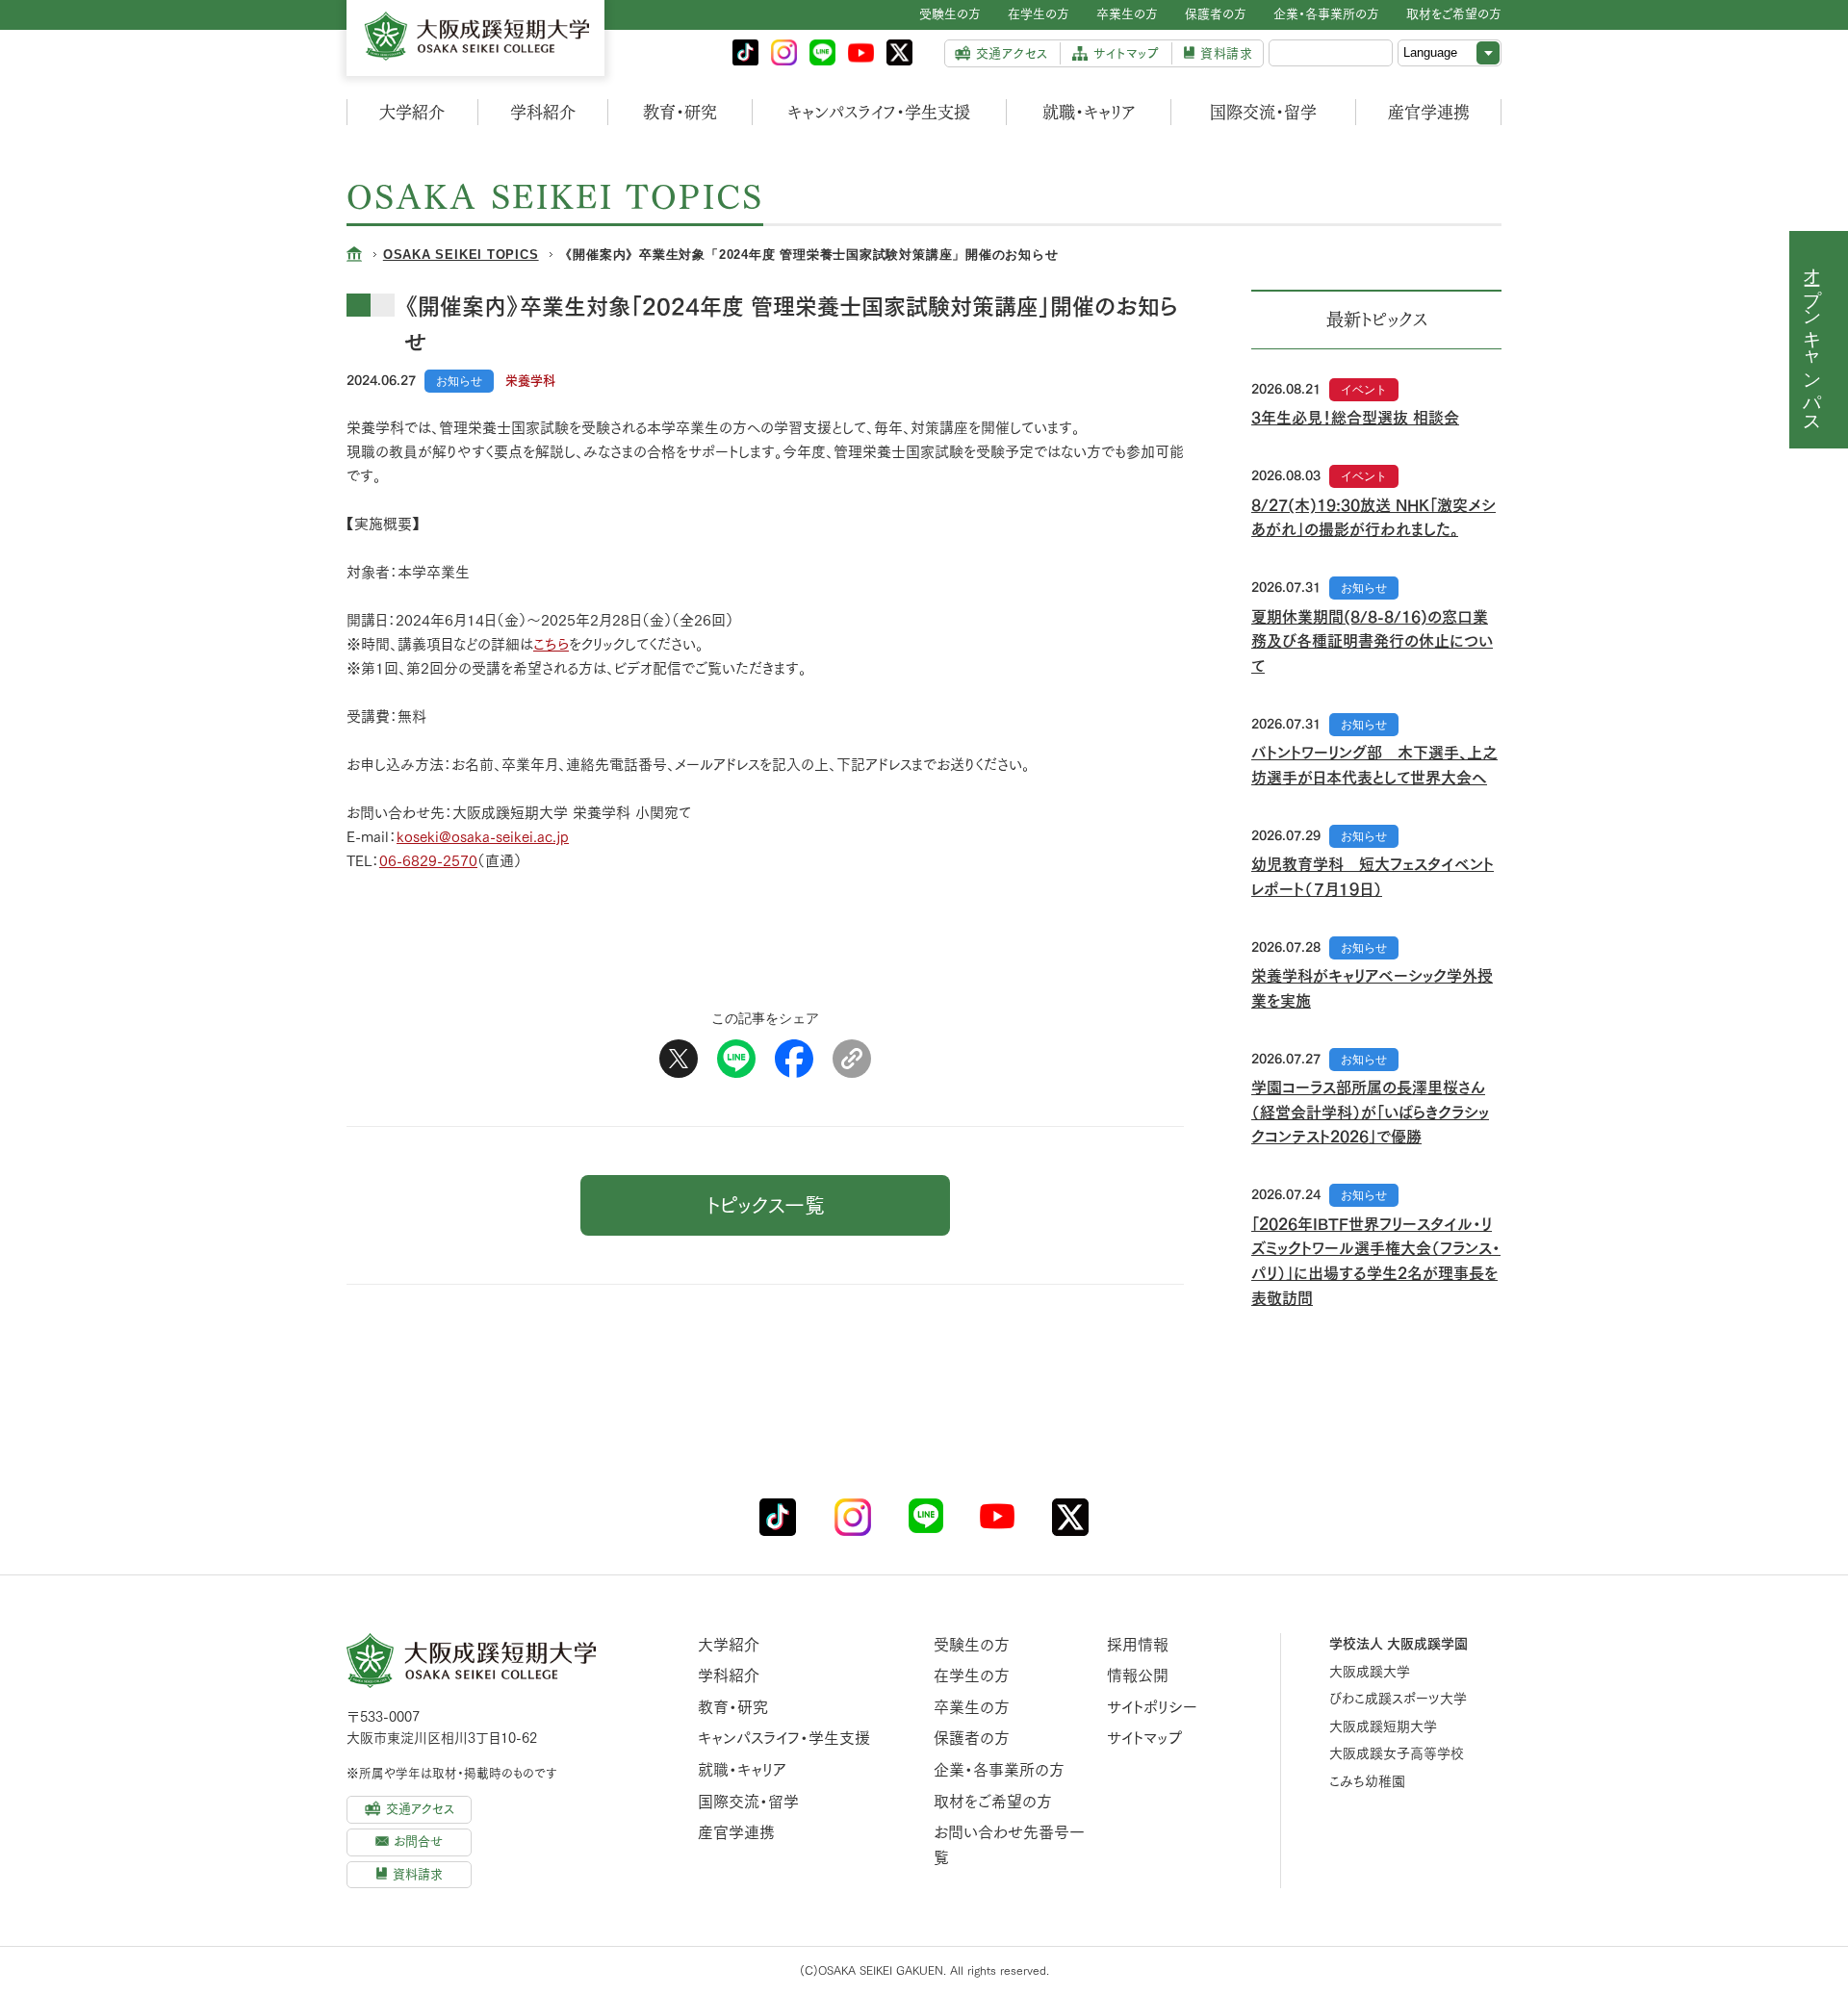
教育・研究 (680, 112)
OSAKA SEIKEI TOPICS (461, 255)
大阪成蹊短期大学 (1383, 1726)
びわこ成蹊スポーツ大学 (1398, 1699)
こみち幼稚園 (1367, 1781)
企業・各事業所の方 (999, 1770)
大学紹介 (412, 112)
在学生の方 (972, 1675)
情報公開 (1138, 1675)
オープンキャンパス (1813, 340)
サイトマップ (1144, 1738)
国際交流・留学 (1263, 112)
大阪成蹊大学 (1370, 1672)
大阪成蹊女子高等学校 (1397, 1753)
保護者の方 (972, 1738)
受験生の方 (972, 1645)
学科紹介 (543, 112)
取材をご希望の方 (993, 1802)
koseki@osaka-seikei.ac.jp (483, 837)
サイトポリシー (1152, 1707)
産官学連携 (1429, 112)
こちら (551, 644)
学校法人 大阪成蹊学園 (1399, 1644)
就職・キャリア (1089, 112)
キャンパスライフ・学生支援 (879, 112)
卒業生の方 (972, 1707)
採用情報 (1138, 1645)
